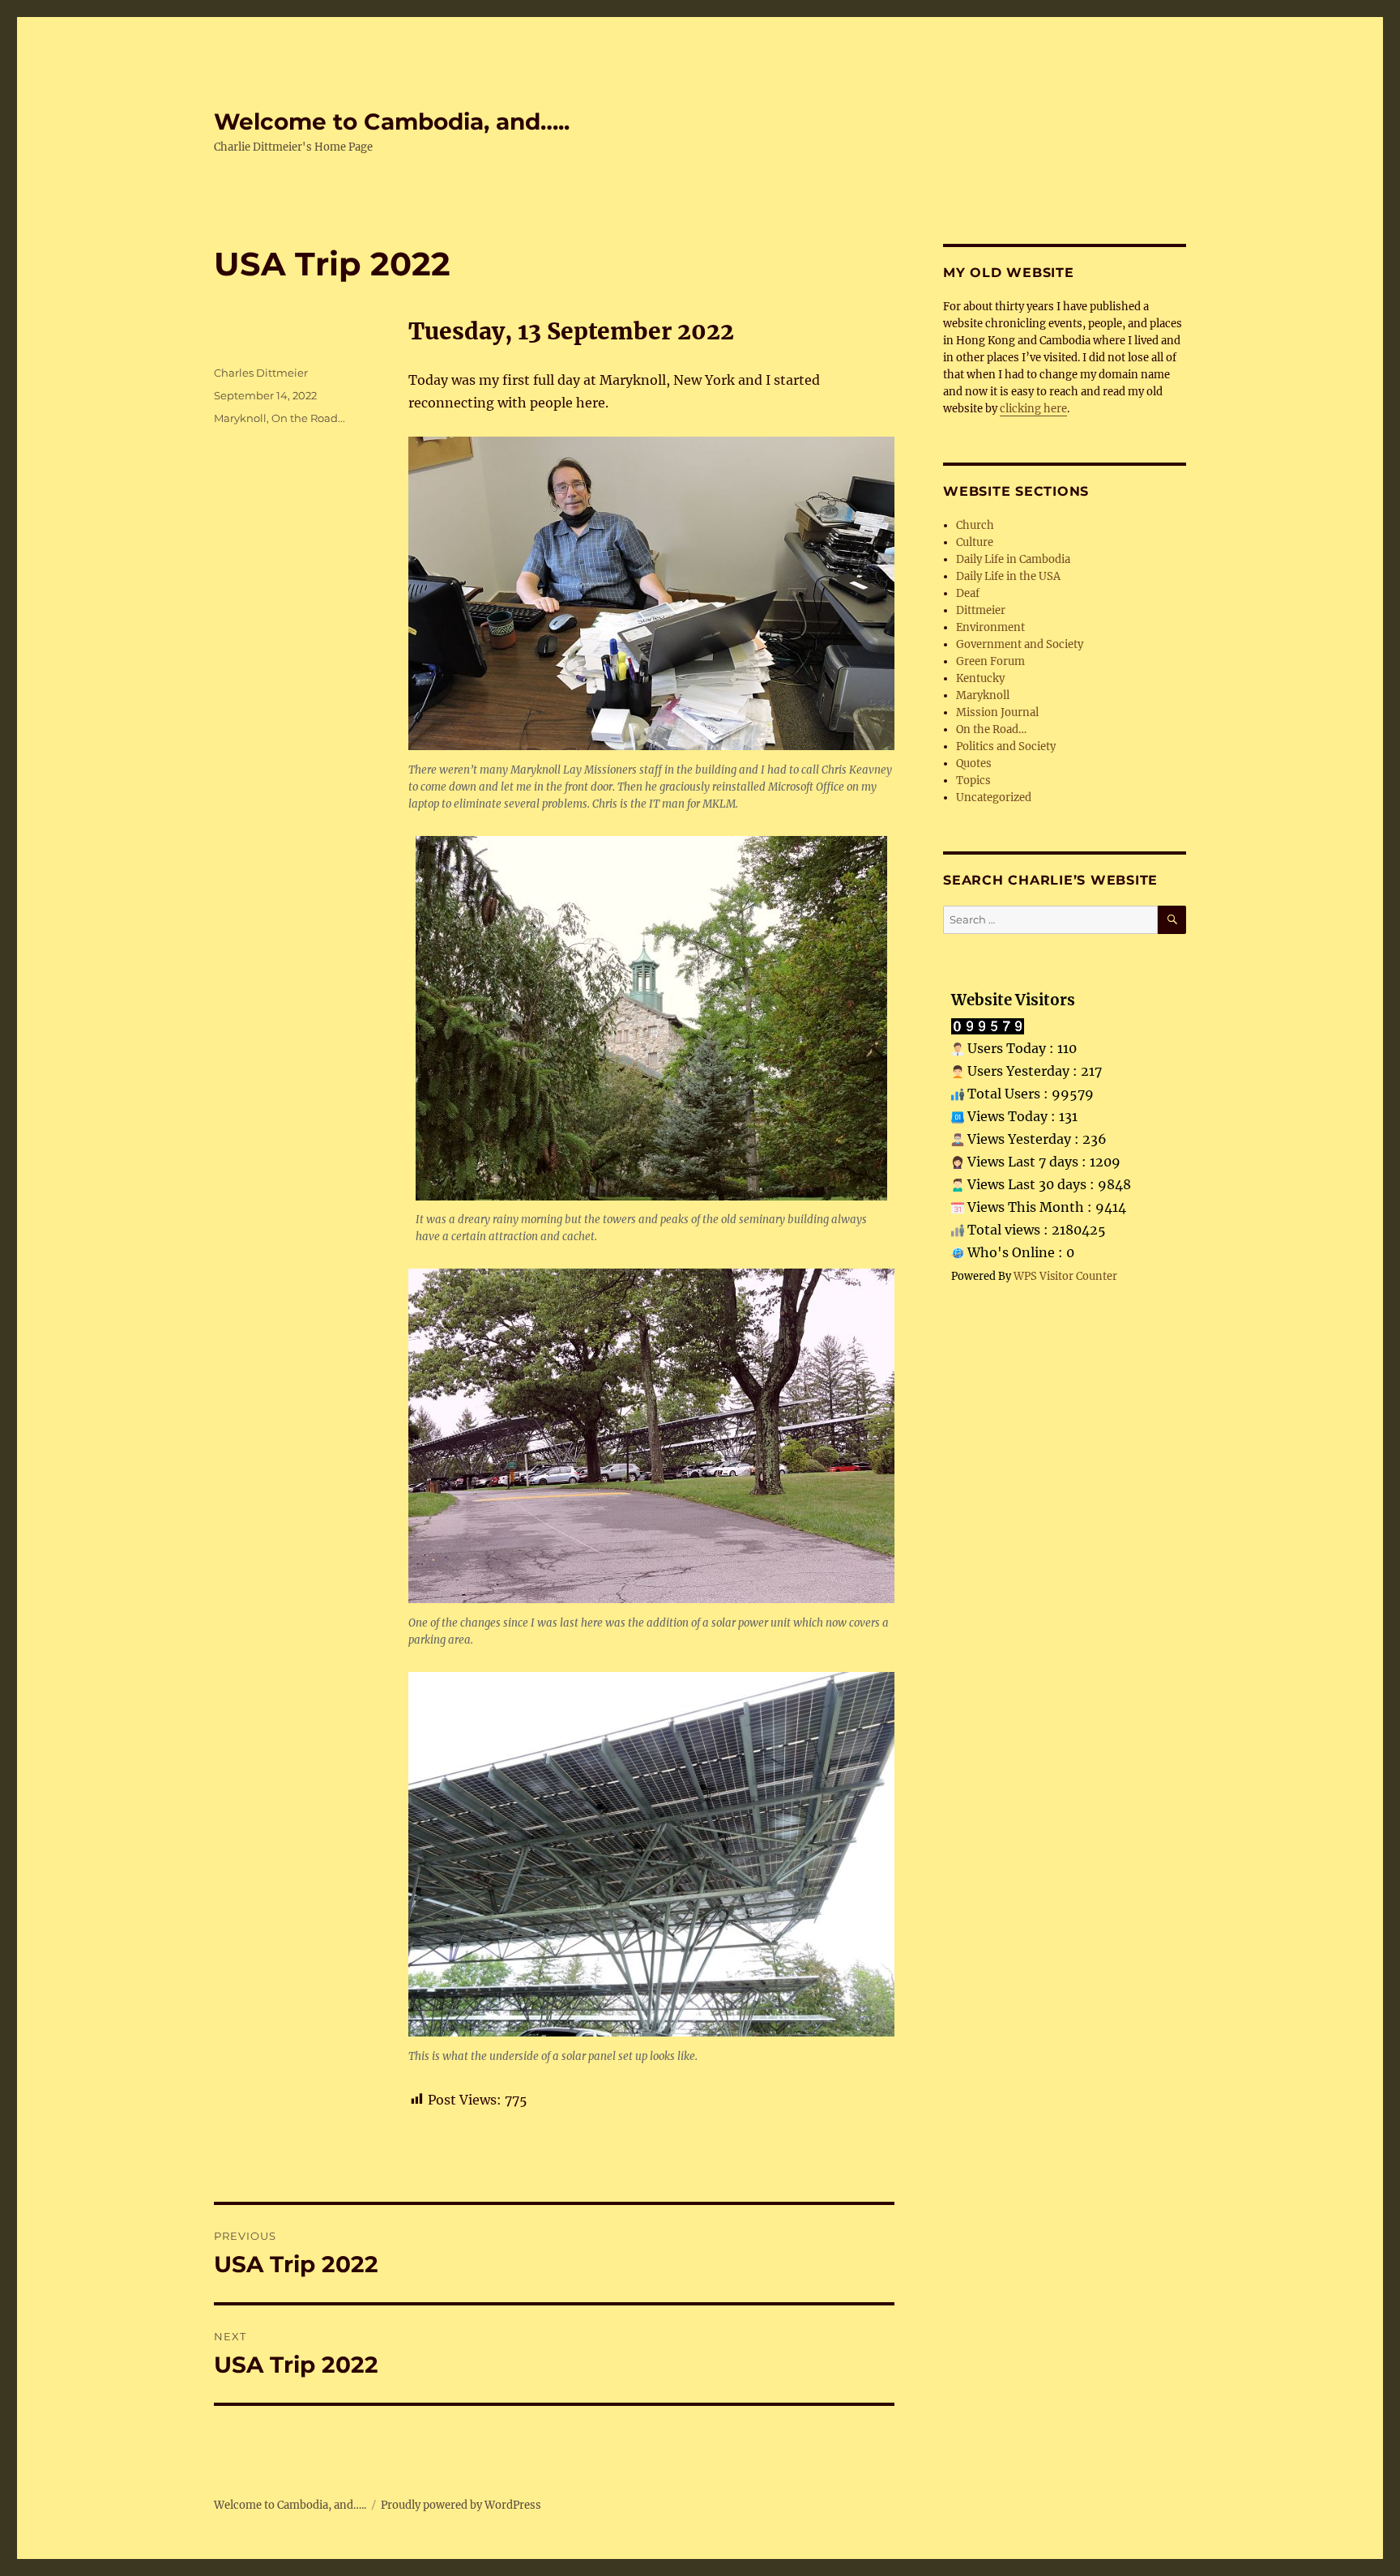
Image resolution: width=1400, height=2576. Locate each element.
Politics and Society (1006, 746)
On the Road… (991, 729)
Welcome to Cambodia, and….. (392, 122)
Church (975, 525)
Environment (990, 627)
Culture (975, 542)
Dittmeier (981, 610)
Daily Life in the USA (1008, 576)
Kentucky (980, 678)
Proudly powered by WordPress (461, 2505)
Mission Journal (997, 712)
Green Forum (990, 661)
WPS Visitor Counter (1065, 1276)
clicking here (1033, 409)
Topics (973, 780)
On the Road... (308, 418)
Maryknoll (240, 418)
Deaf (968, 593)
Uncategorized (994, 798)
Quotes (974, 763)
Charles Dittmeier (261, 373)
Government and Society (1020, 644)
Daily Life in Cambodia (1013, 559)
